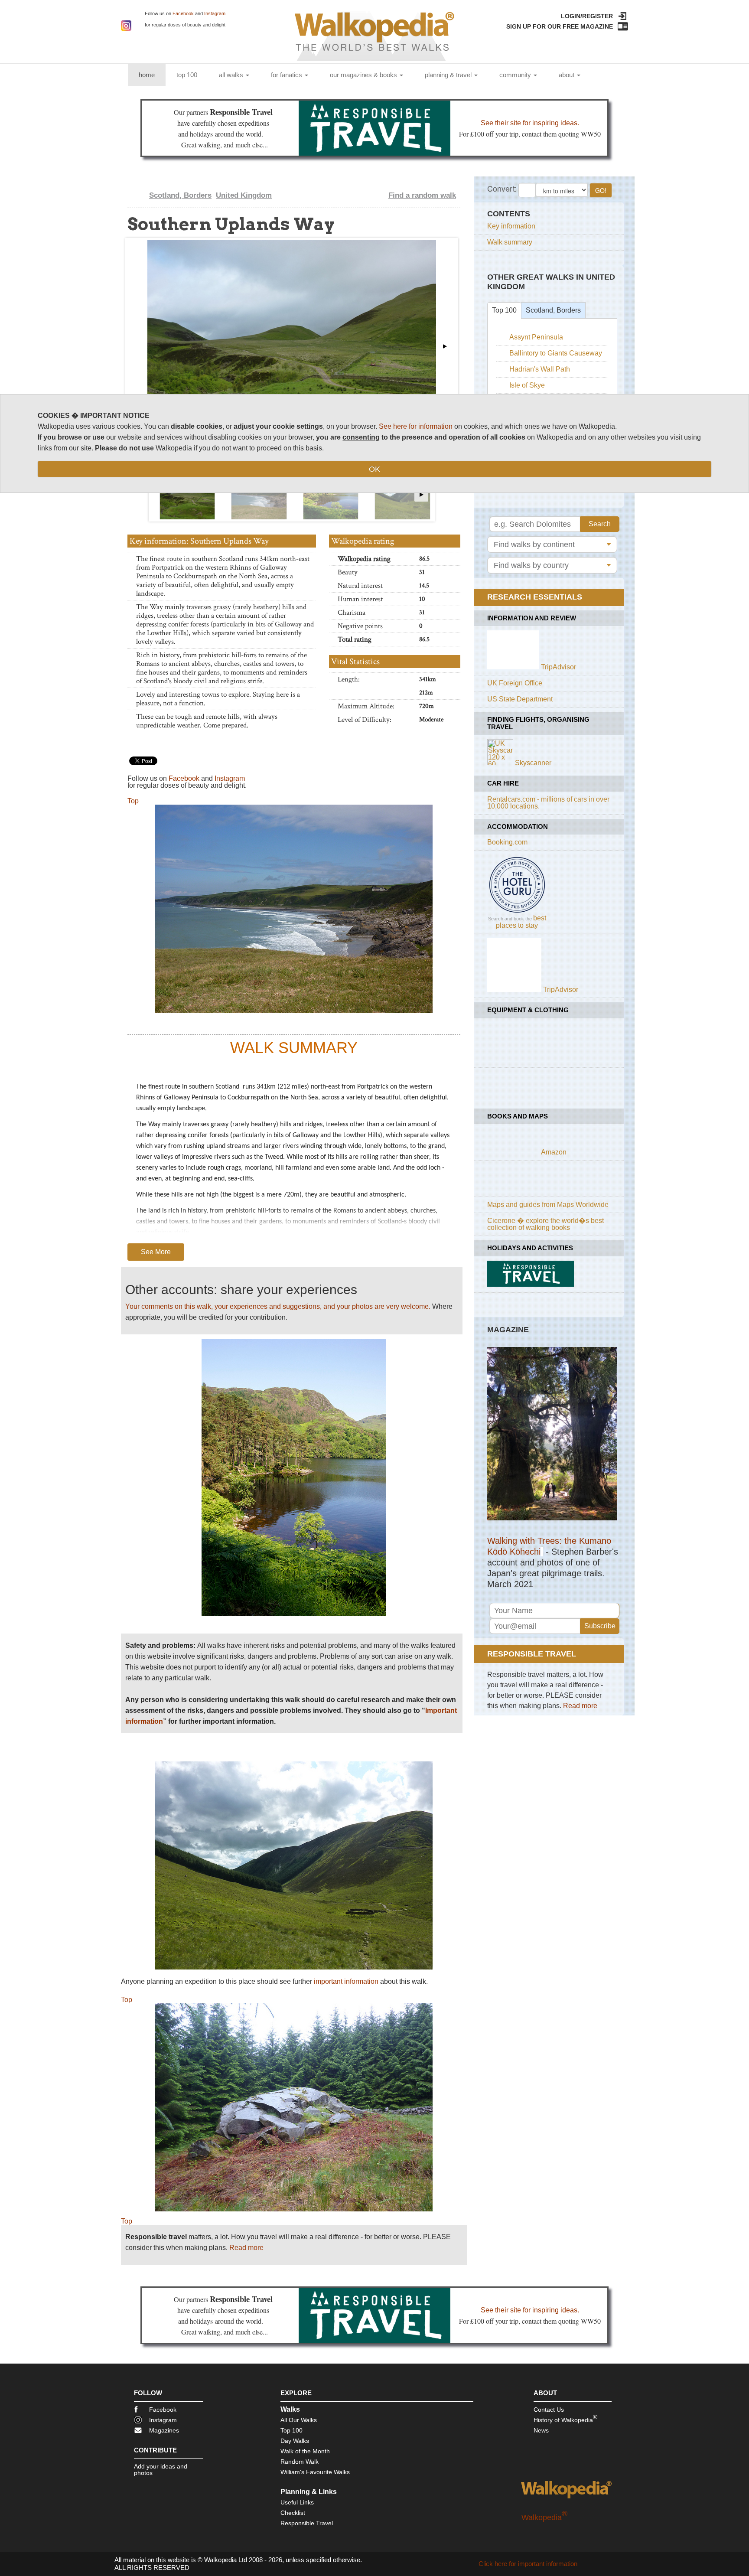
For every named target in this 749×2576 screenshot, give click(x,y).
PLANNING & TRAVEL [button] (449, 75)
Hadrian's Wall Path (540, 369)
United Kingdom (244, 195)
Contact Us (549, 2410)
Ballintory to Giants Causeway (556, 353)
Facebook (183, 13)
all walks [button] (232, 75)
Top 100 (504, 310)
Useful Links (297, 2502)
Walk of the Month (305, 2451)
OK (374, 469)
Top (133, 801)
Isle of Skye (527, 385)
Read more (246, 2248)
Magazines (164, 2430)
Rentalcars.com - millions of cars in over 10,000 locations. (548, 803)
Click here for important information (528, 2564)
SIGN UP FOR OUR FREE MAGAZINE (560, 26)
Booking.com (507, 842)
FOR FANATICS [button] (287, 75)
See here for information (416, 426)
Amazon (554, 1152)
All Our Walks (299, 2420)
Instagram (215, 13)
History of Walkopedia (565, 2418)
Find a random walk (422, 195)
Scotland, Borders (180, 195)
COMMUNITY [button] (516, 75)
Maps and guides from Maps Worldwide (548, 1205)
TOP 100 (187, 75)
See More (156, 1252)
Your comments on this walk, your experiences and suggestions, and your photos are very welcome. (278, 1306)
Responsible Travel (307, 2523)
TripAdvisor (558, 667)
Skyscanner (533, 763)
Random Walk (300, 2462)
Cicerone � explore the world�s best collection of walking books (545, 1224)
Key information (511, 226)
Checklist (293, 2513)
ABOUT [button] (567, 75)
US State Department (520, 699)
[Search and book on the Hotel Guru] (517, 912)
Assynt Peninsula (536, 337)
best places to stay (521, 922)
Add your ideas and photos (161, 2470)
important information (346, 1981)
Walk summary (510, 242)
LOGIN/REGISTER (587, 16)
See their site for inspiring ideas (529, 123)
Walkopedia (544, 2517)
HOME (152, 75)
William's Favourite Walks (315, 2472)
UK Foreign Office (515, 683)
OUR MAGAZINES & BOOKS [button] (364, 75)
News (541, 2430)
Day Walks (295, 2441)
